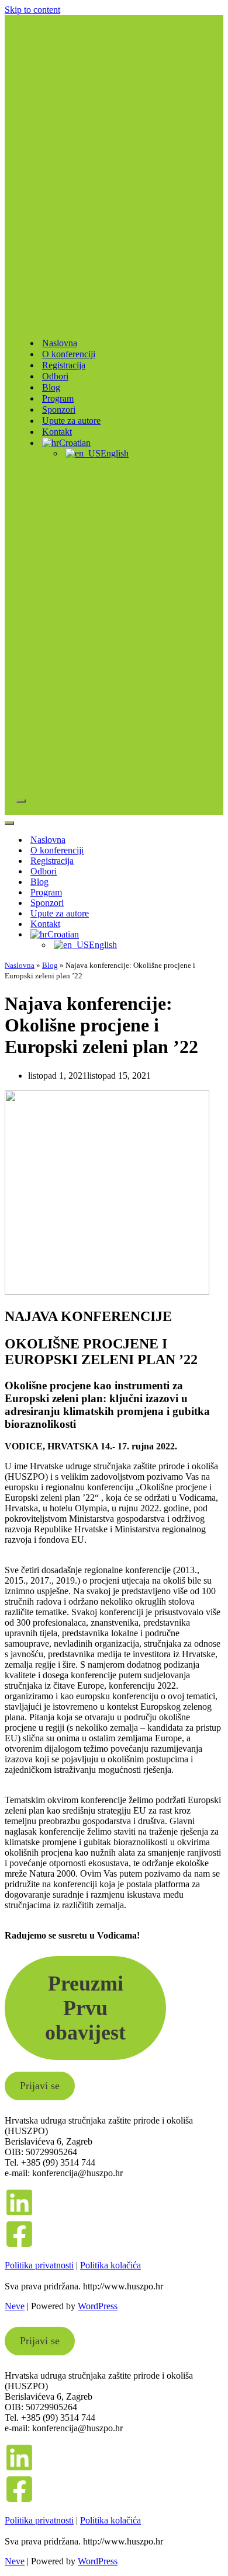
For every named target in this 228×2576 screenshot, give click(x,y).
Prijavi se (40, 2086)
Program (58, 398)
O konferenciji (69, 354)
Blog (51, 387)
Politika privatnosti (39, 2265)
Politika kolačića (110, 2265)
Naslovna (60, 343)
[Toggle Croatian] (209, 935)
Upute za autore (71, 421)
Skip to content (32, 10)
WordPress (98, 2306)
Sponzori (59, 409)
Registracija (64, 365)
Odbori (55, 376)
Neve (15, 2306)
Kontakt (57, 432)
